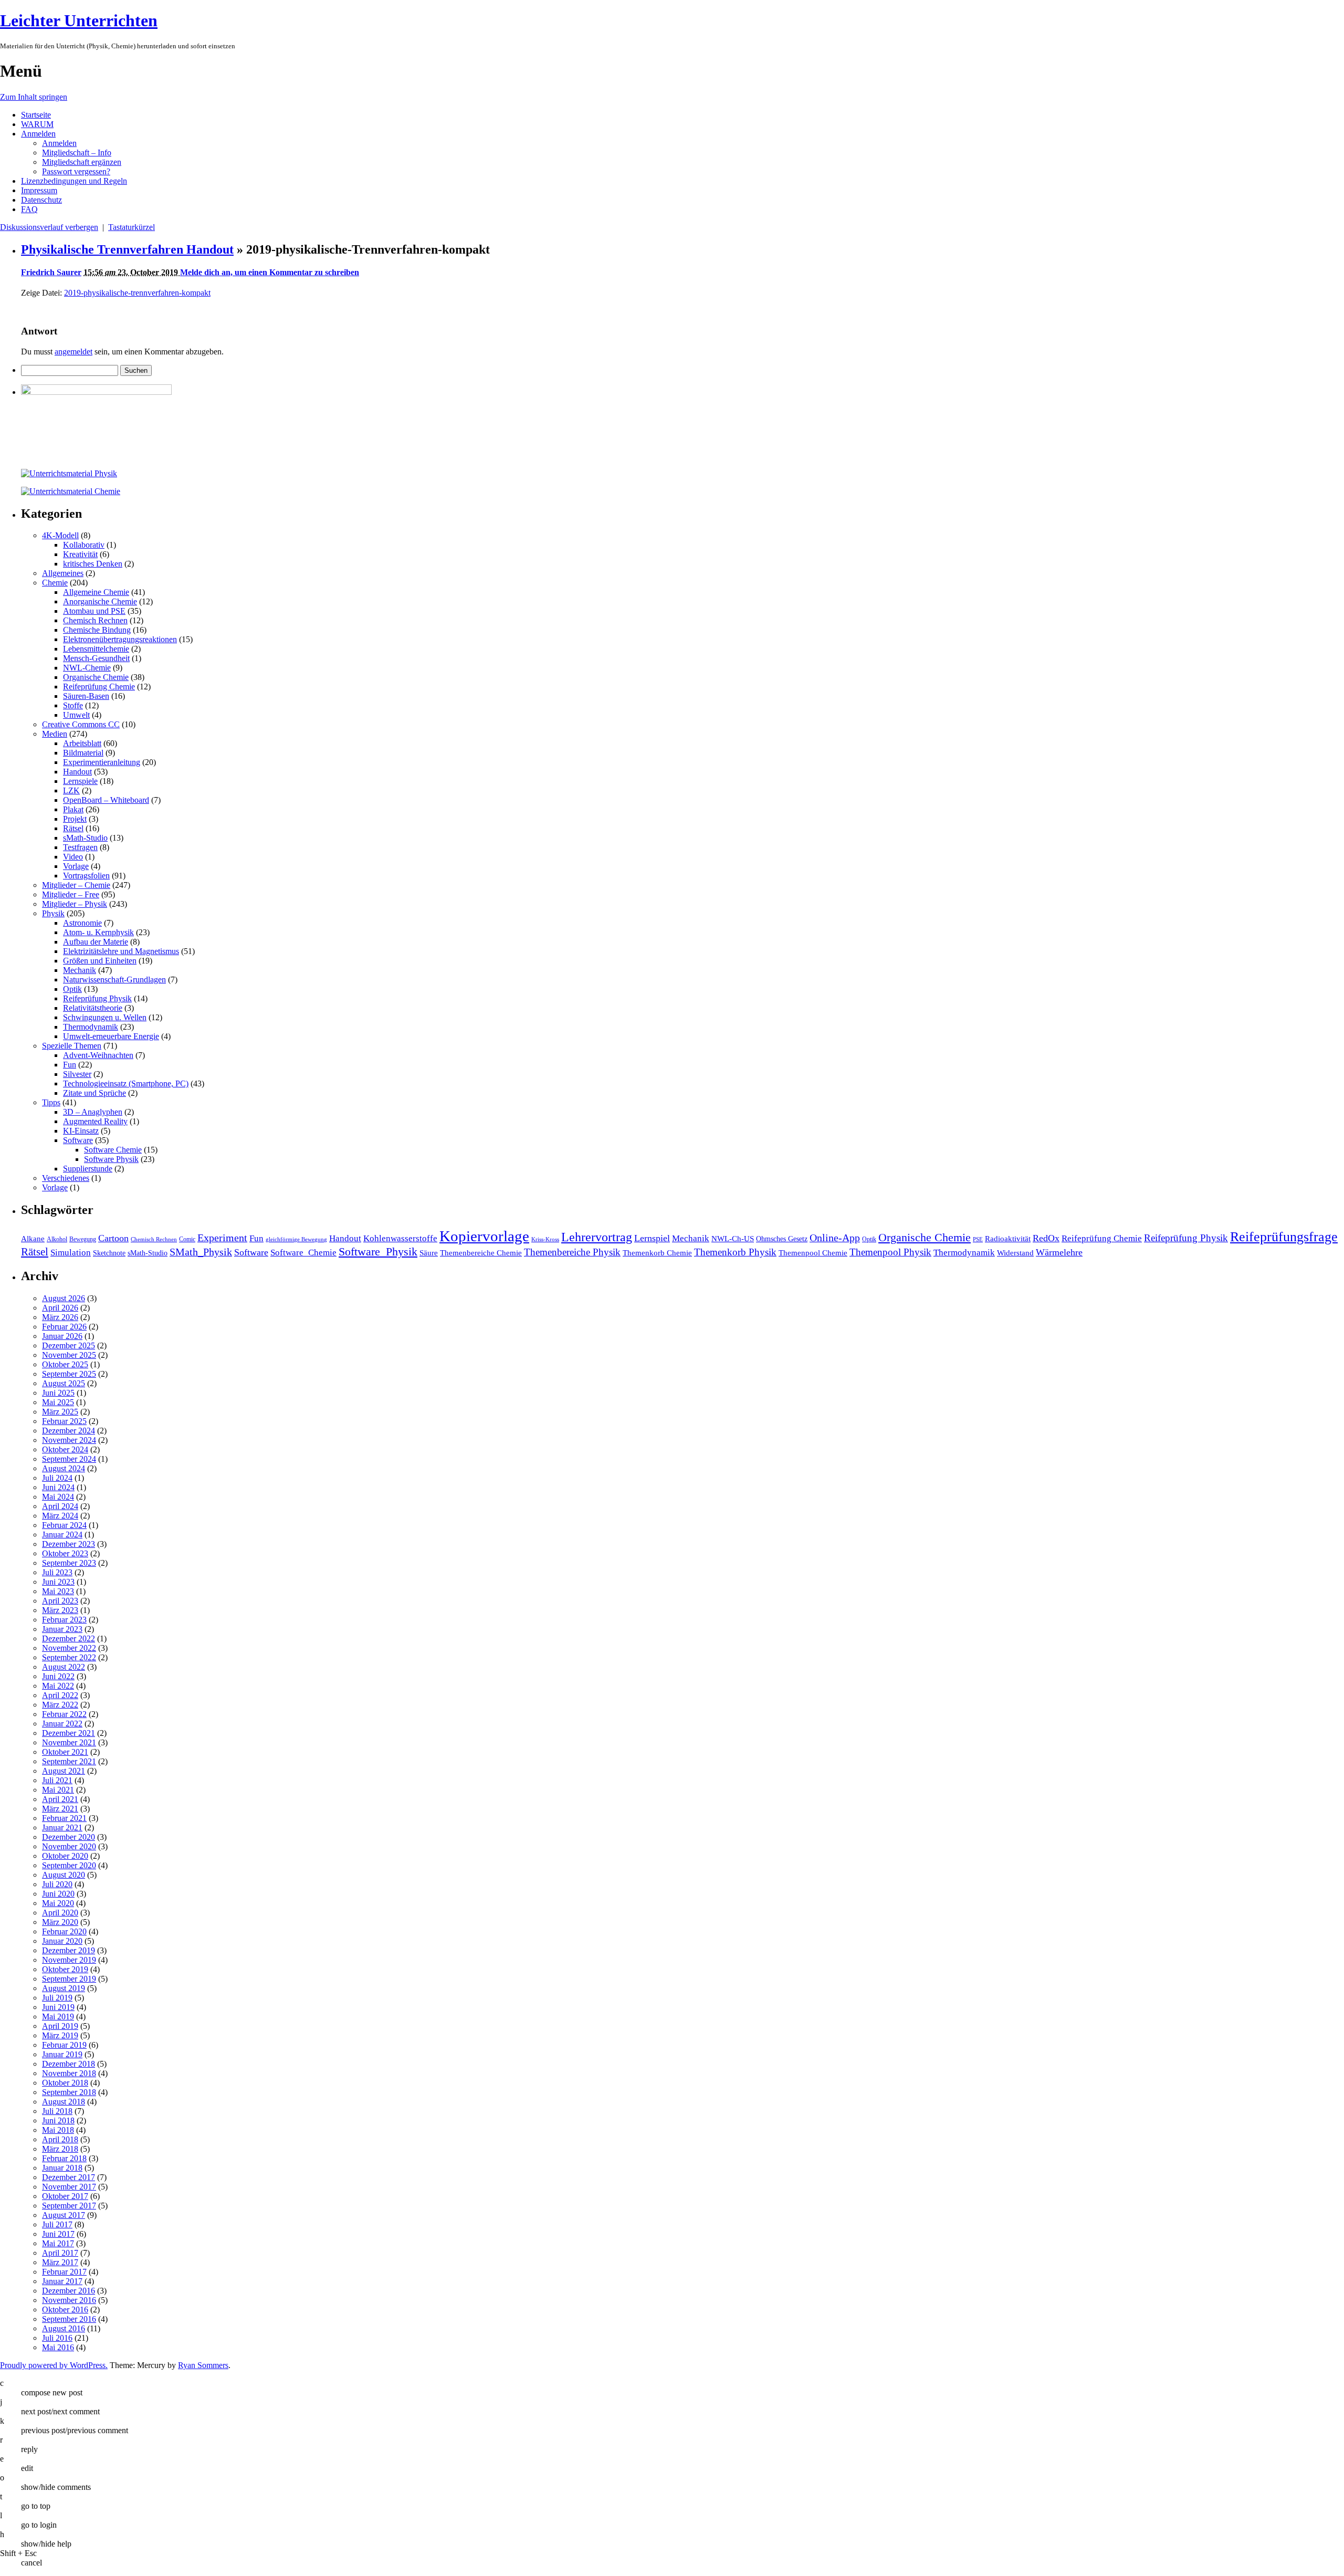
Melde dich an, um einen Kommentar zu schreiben (270, 272)
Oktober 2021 (65, 1752)
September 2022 (69, 1657)
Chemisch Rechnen (95, 620)
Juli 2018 (57, 2111)
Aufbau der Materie (96, 942)
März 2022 (60, 1705)
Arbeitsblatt (82, 743)
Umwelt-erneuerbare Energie (111, 1036)
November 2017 (69, 2187)
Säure (429, 1253)
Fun (70, 1065)
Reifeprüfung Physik (97, 998)
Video (73, 857)
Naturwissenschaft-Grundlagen (114, 980)
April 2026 (60, 1308)
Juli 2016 (57, 2338)
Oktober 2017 (65, 2196)
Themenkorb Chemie (657, 1253)
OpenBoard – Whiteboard (106, 800)
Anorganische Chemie (100, 601)
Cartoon (113, 1238)
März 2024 (60, 1516)
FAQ (29, 209)
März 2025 (60, 1412)
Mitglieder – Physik (75, 904)
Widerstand (1015, 1253)
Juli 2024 (57, 1478)
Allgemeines (63, 573)
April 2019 (60, 2026)
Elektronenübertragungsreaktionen (120, 639)
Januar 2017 (62, 2281)
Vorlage (76, 866)
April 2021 (60, 1799)
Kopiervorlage (484, 1236)
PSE (978, 1239)
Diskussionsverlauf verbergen (49, 227)
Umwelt (76, 715)
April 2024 (60, 1506)
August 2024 (64, 1468)
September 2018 (69, 2092)
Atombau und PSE (94, 611)
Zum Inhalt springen (34, 97)
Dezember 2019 (69, 1950)
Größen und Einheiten (100, 961)
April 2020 (60, 1913)
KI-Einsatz (81, 1131)
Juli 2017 (57, 2224)
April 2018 (60, 2139)
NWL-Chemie (87, 668)
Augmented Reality (95, 1121)
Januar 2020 (62, 1941)
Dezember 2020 (69, 1837)
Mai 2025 (58, 1402)
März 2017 (60, 2262)
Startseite (36, 115)
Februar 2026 (64, 1327)
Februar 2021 (64, 1818)
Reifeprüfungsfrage (1284, 1237)
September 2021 (69, 1761)
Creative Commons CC (81, 724)
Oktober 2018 (65, 2083)
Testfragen (80, 847)
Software (78, 1140)
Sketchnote (109, 1253)
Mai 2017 (58, 2243)
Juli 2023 (57, 1572)
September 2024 (69, 1459)
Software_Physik (378, 1252)
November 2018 (69, 2073)
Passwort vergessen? (76, 171)
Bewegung (83, 1239)
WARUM (37, 124)
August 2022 (64, 1667)
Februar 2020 (64, 1931)
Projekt (75, 819)
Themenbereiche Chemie (481, 1253)
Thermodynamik (91, 1027)
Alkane (33, 1238)
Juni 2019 (58, 2007)
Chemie (55, 583)
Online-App (835, 1238)
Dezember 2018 (69, 2064)
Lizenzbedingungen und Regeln (74, 181)
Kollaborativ (84, 545)
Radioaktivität (1008, 1238)
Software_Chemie (303, 1253)
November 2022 (69, 1648)
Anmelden (38, 134)
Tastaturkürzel (132, 227)
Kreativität (80, 554)
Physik (53, 913)
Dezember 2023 (69, 1544)
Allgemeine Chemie (96, 592)
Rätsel (73, 828)
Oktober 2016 (65, 2310)
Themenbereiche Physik (572, 1252)
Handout (77, 772)
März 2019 (60, 2035)
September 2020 (69, 1865)
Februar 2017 (64, 2272)
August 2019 (64, 1988)
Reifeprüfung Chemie (99, 687)
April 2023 (60, 1601)
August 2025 (64, 1383)
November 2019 (69, 1960)
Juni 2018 (58, 2121)
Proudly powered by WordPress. (54, 2365)
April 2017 (60, 2253)
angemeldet (73, 352)
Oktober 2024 (65, 1449)
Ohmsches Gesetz (782, 1239)
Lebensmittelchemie (96, 649)
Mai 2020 (58, 1903)
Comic (187, 1239)
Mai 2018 (58, 2130)
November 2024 (69, 1440)
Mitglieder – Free (71, 894)
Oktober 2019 (65, 1969)
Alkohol (57, 1239)
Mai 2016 (58, 2347)
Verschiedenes (66, 1178)
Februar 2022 (64, 1714)
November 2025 (69, 1355)
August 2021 (64, 1771)
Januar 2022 (62, 1724)
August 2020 (64, 1875)
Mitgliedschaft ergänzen (82, 162)
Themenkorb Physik (735, 1252)
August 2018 (64, 2102)
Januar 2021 (62, 1828)
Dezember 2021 (69, 1733)
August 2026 (64, 1298)
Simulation (71, 1253)
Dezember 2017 (69, 2177)
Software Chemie (113, 1150)
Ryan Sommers (203, 2365)
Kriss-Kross (545, 1239)
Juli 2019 (57, 1998)
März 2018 (60, 2149)
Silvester (77, 1074)
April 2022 (60, 1695)
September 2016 (69, 2319)
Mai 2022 (58, 1686)
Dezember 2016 (69, 2291)
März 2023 (60, 1610)
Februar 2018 (64, 2158)
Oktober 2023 (65, 1553)
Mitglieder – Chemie (76, 885)
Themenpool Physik (890, 1252)
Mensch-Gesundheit (96, 658)
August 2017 (64, 2215)
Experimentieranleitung (102, 762)
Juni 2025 (58, 1393)
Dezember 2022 (69, 1638)
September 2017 (69, 2206)
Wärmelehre (1059, 1252)
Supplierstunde (88, 1169)
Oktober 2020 (65, 1856)
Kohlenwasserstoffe (400, 1238)
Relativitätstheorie (93, 1008)
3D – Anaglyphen (93, 1112)
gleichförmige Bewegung (296, 1239)
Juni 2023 (58, 1582)
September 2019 (69, 1979)
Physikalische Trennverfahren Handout (127, 249)
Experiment (222, 1238)
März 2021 (60, 1809)
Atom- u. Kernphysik (98, 932)
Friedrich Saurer (51, 272)
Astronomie (82, 923)
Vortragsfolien (86, 876)
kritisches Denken (93, 564)
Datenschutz (41, 200)
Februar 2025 (64, 1421)
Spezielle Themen (72, 1046)
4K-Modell (60, 535)
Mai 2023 (58, 1591)
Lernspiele (80, 781)
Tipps (51, 1102)
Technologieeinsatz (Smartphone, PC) (126, 1083)
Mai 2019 (58, 2017)
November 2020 (69, 1846)
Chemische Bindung (97, 630)
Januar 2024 (62, 1535)
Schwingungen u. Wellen (105, 1017)
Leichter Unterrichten (79, 20)
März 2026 (60, 1317)
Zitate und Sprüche (94, 1093)
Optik (72, 989)
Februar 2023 (64, 1620)
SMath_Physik (201, 1252)
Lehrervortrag (597, 1237)
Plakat (73, 809)
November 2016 (69, 2300)
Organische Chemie (96, 677)
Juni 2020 (58, 1894)
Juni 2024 (58, 1487)
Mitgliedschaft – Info (77, 153)
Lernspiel (652, 1238)
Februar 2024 (64, 1525)
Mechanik (80, 970)
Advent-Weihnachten (98, 1055)
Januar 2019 (62, 2054)
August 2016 (64, 2328)
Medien (55, 734)
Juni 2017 (58, 2234)
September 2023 (69, 1563)
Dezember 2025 (69, 1345)
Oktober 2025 (65, 1364)
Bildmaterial (83, 753)
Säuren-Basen (86, 696)
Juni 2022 (58, 1676)
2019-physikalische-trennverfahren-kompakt (137, 293)
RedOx (1046, 1238)
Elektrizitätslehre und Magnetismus (121, 951)
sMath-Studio (85, 838)
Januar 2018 (62, 2168)
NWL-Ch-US (733, 1238)
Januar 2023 (62, 1629)
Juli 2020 (57, 1884)
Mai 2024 (58, 1497)
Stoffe (73, 705)
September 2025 (69, 1374)
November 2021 (69, 1742)
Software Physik (111, 1159)
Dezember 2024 (69, 1431)
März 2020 (60, 1922)
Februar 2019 (64, 2045)
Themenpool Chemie (813, 1253)
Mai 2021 (58, 1790)
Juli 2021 (57, 1780)
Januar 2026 (62, 1336)
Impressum (39, 190)
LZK (71, 790)
